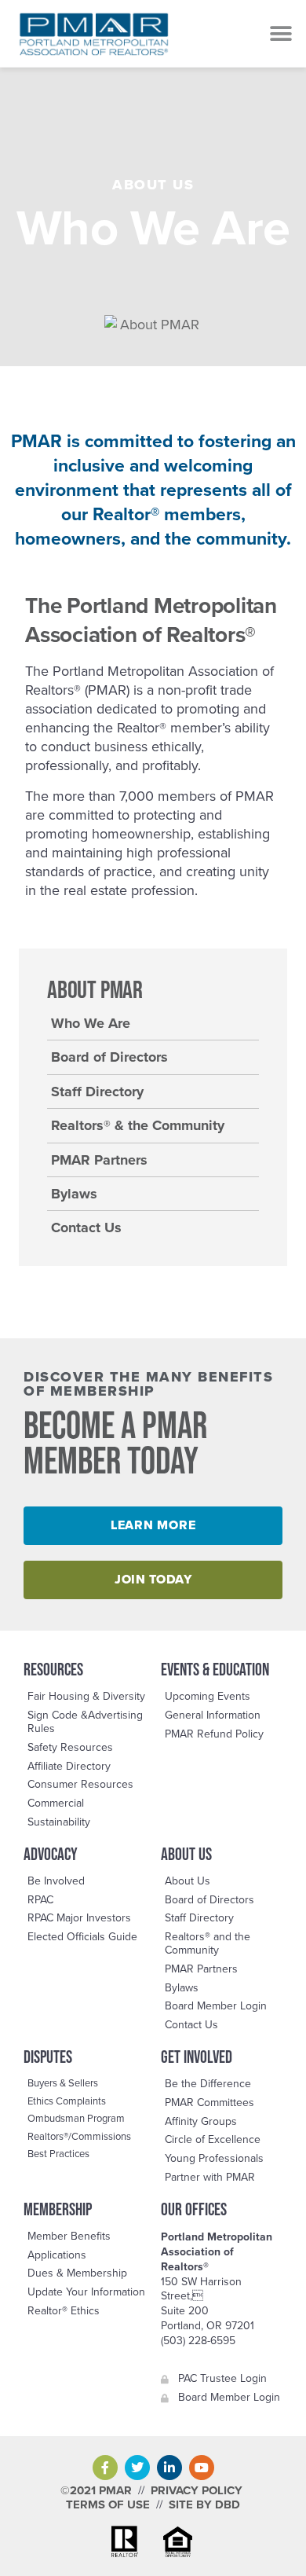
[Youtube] (202, 2468)
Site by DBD (204, 2504)
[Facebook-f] (105, 2468)
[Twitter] (137, 2468)
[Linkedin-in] (169, 2468)
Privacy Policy (197, 2490)
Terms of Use (108, 2504)
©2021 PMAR (96, 2490)
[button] (280, 33)
